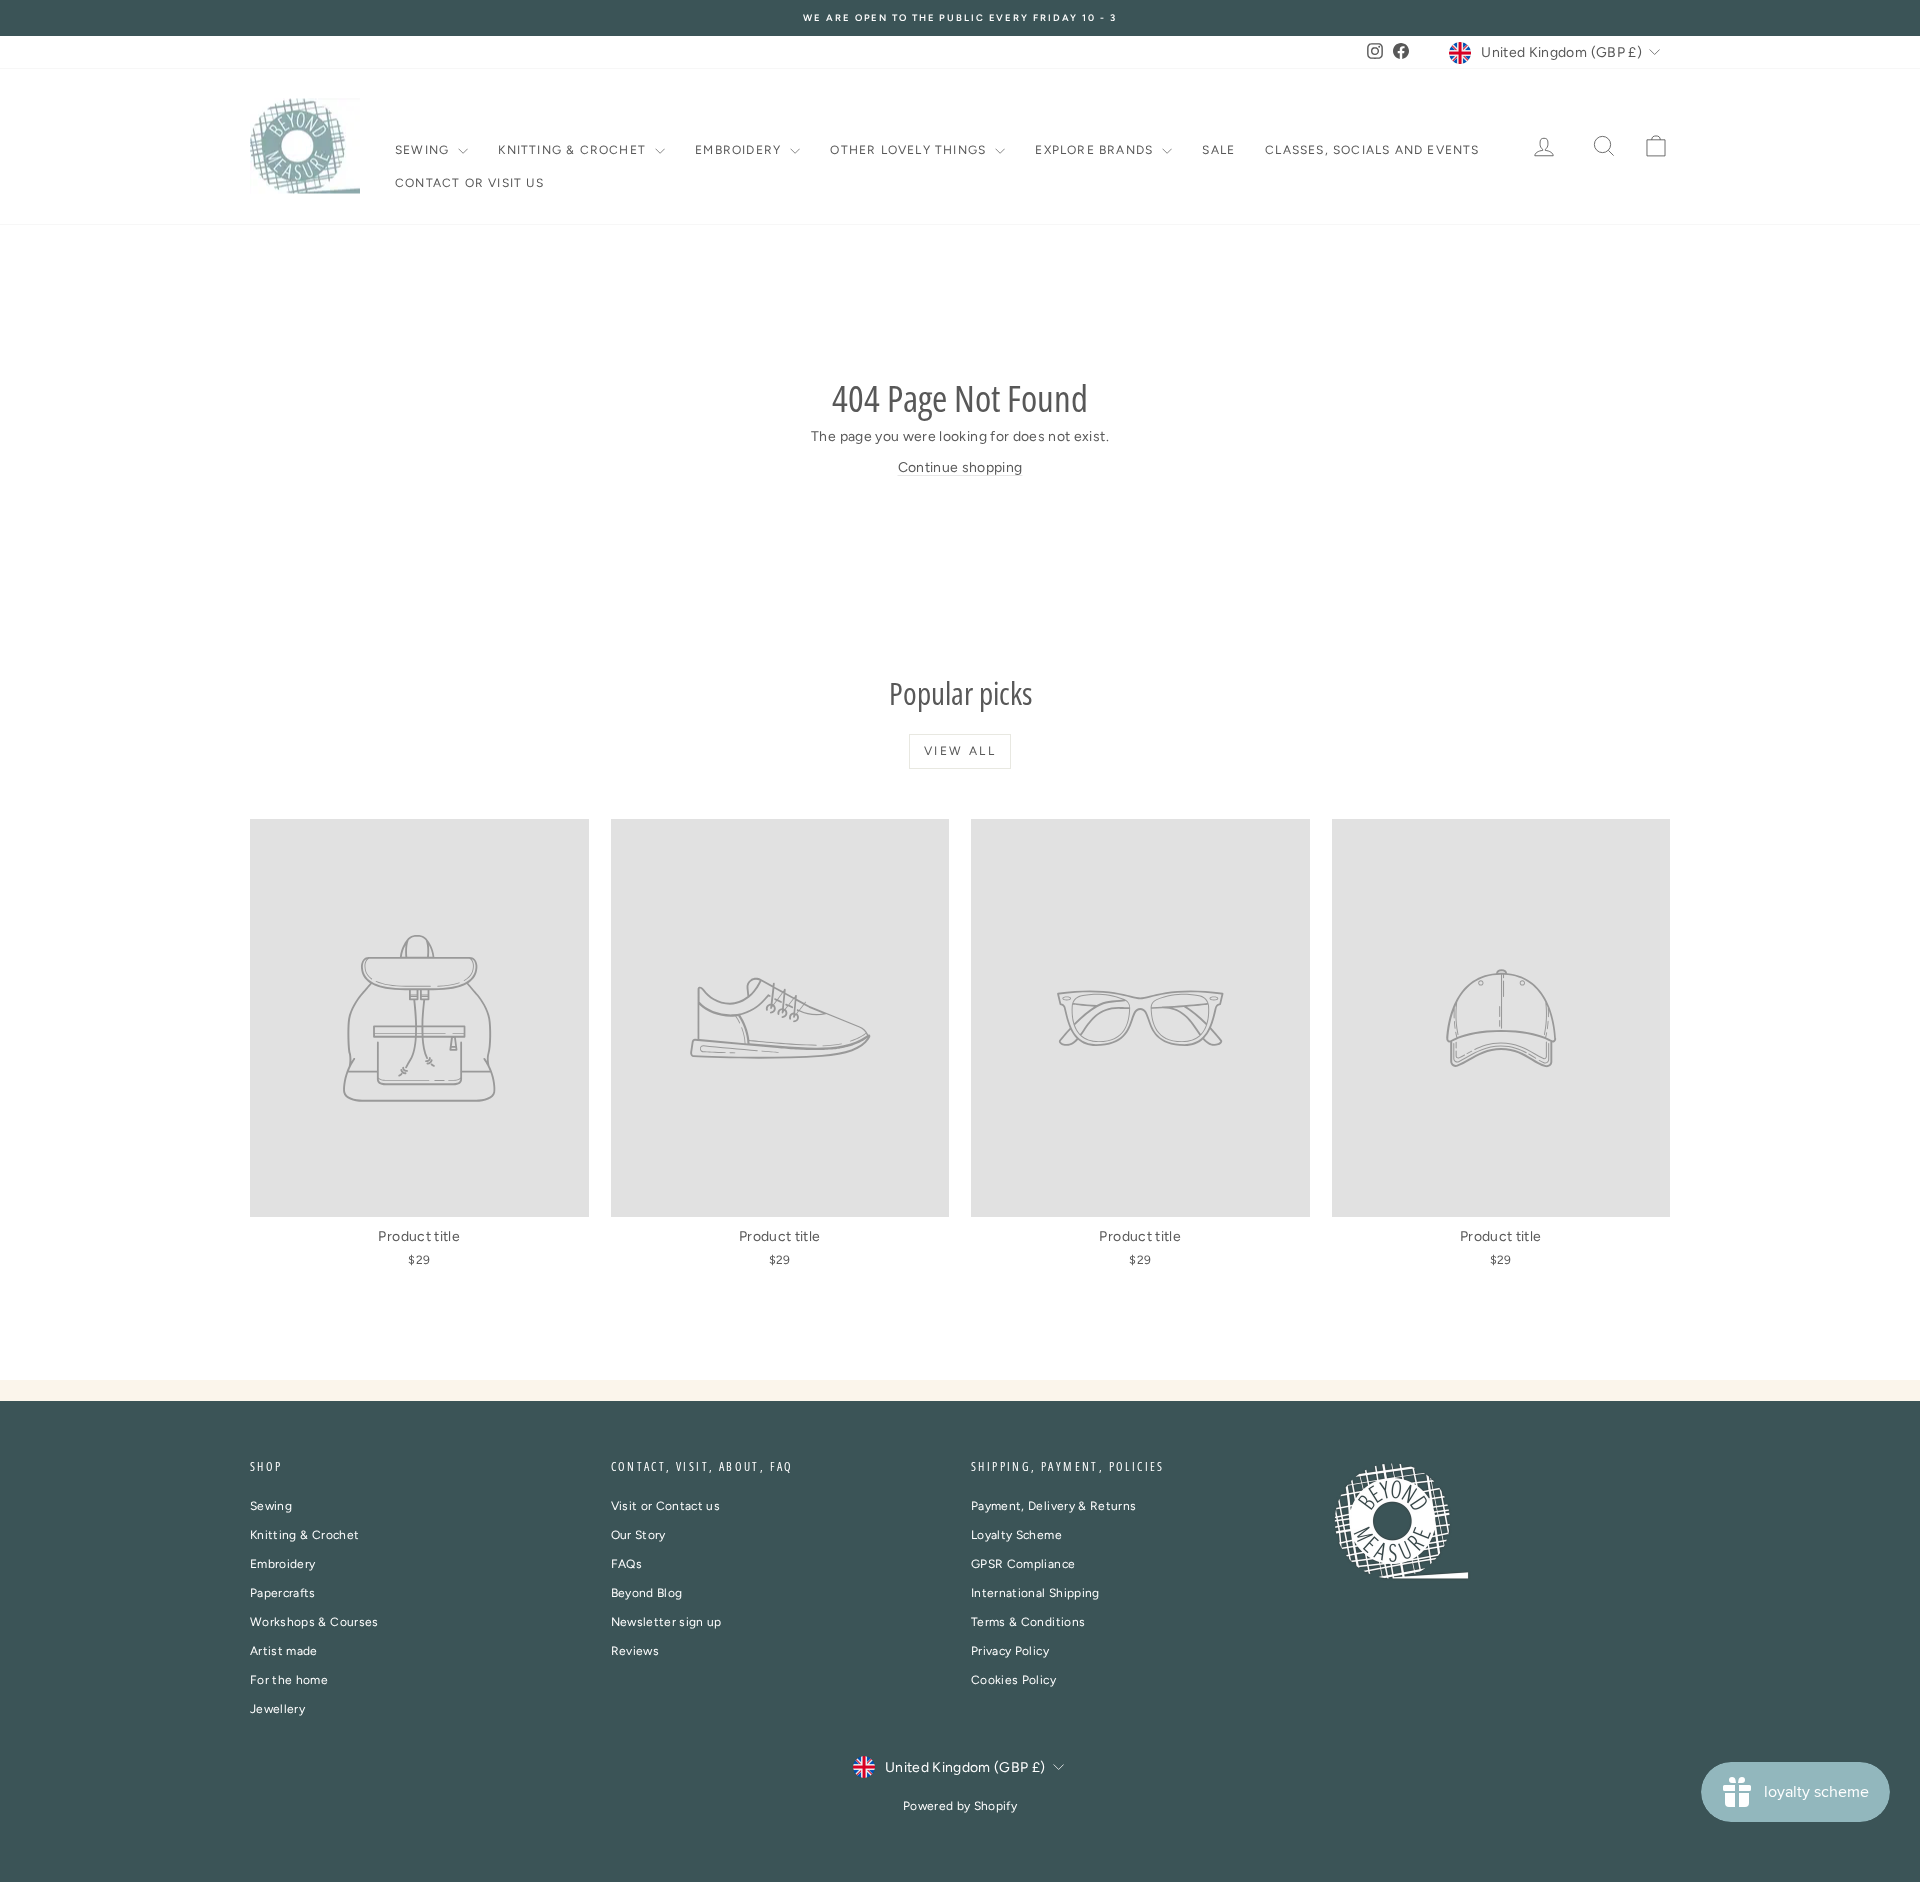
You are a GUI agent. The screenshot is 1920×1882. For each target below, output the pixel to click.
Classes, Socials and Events (1372, 150)
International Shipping (1035, 1593)
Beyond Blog (647, 1593)
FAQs (626, 1564)
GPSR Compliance (1023, 1564)
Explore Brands (1096, 150)
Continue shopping (960, 467)
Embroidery (740, 150)
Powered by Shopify (960, 1806)
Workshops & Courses (314, 1622)
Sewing (424, 150)
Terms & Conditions (1028, 1622)
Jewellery (277, 1709)
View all (960, 751)
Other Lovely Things (910, 150)
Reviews (635, 1651)
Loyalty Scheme (1016, 1535)
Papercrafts (283, 1593)
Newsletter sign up (666, 1622)
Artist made (284, 1651)
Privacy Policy (1010, 1651)
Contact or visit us (469, 183)
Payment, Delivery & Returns (1053, 1506)
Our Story (638, 1535)
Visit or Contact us (666, 1506)
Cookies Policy (1013, 1680)
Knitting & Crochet (574, 150)
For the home (289, 1680)
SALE (1218, 150)
